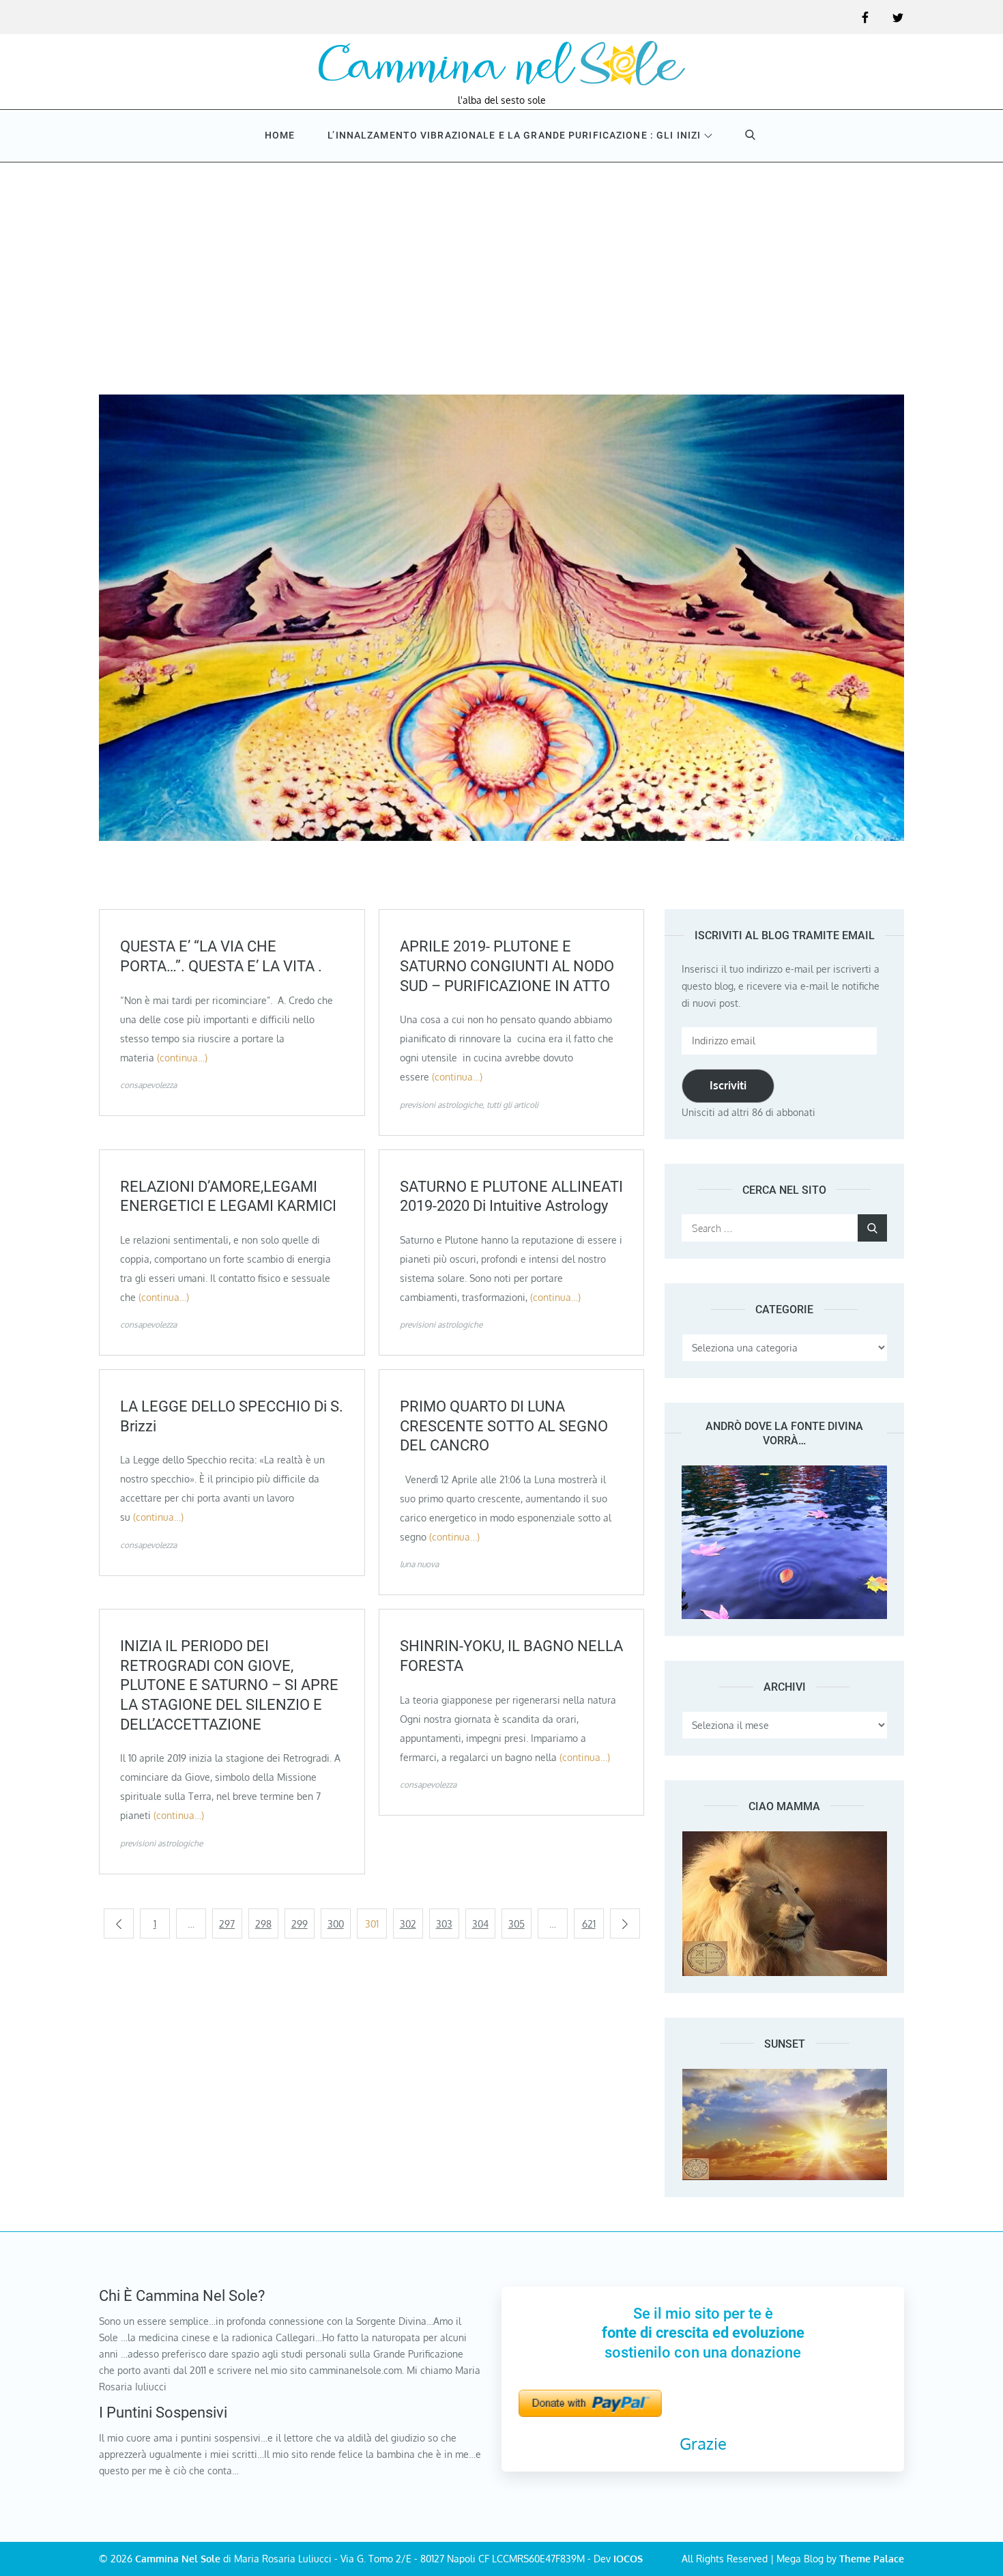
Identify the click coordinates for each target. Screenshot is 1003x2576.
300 (336, 1924)
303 (444, 1924)
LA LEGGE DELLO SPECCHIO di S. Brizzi (232, 1416)
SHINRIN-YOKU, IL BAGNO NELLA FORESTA (511, 1656)
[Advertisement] (501, 265)
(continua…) (182, 1058)
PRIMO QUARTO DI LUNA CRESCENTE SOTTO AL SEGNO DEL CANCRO (504, 1426)
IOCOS (628, 2559)
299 (300, 1924)
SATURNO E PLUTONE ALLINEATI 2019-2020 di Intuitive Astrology (511, 1197)
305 (517, 1924)
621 (589, 1924)
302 (408, 1924)
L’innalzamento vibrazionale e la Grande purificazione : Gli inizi (514, 135)
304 (480, 1924)
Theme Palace (872, 2559)
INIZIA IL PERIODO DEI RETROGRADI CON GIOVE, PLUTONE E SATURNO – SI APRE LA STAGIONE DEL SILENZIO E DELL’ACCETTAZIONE (229, 1685)
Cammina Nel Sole (178, 2559)
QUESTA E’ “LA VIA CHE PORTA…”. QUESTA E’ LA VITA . (221, 956)
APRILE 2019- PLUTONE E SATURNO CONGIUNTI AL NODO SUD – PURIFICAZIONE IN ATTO (507, 966)
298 (263, 1924)
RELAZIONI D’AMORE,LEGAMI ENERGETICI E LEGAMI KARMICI (228, 1197)
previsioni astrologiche (441, 1105)
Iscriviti (728, 1085)
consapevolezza (148, 1085)
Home (280, 135)
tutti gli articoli (512, 1105)
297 (227, 1924)
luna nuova (419, 1564)
